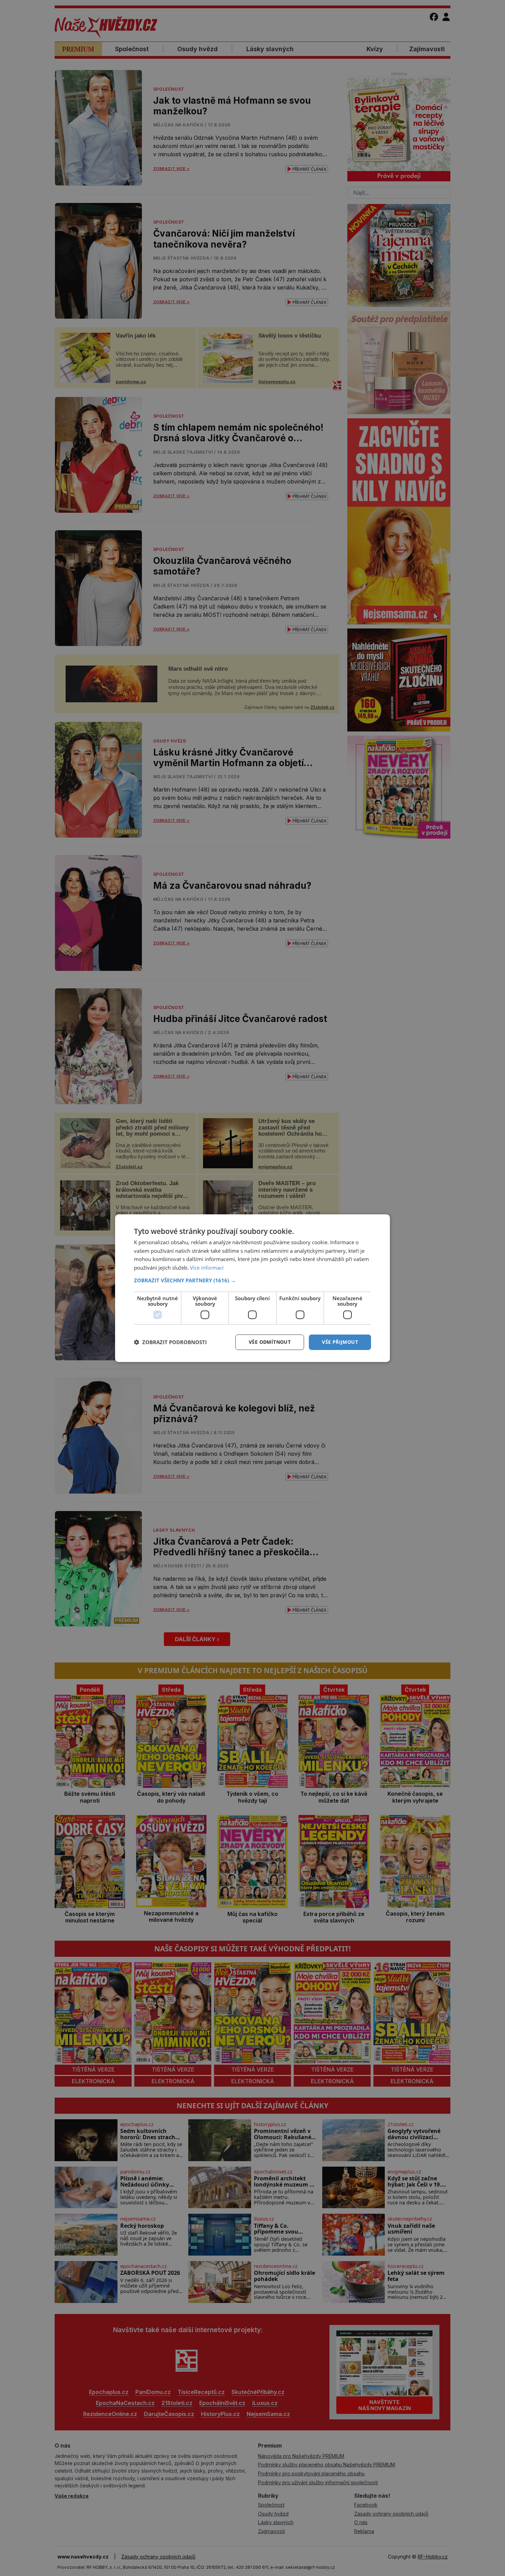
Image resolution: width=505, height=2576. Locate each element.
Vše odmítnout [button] (270, 1342)
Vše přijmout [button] (340, 1342)
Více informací (207, 1268)
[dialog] (252, 1288)
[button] (252, 1280)
